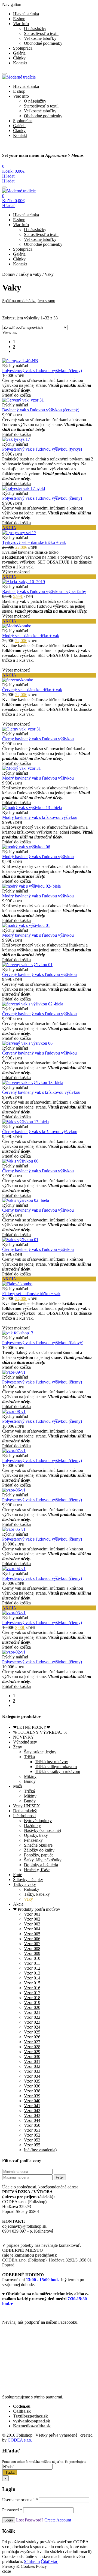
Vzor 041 (32, 2106)
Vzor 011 (32, 1963)
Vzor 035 (32, 2081)
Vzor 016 (32, 1988)
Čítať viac (49, 2561)
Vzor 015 (32, 1983)
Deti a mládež (25, 1811)
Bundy (30, 1781)
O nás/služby (35, 29)
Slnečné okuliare (38, 1845)
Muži (18, 1786)
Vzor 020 (32, 2007)
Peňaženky (33, 1840)
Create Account (58, 2520)
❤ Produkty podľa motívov (37, 1909)
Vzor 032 (32, 2066)
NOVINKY (24, 1737)
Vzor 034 (32, 2076)
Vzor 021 (32, 2012)
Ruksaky (32, 1889)
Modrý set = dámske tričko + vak (31, 636)
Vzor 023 (32, 2022)
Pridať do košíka (16, 395)
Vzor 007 (32, 1944)
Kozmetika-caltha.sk (32, 2426)
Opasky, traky (36, 1835)
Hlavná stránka (26, 14)
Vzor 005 (32, 1934)
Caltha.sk (22, 2411)
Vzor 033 (32, 2071)
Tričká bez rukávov (51, 1762)
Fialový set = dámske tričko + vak (31, 1294)
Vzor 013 (32, 1973)
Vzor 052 (32, 2135)
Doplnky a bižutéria (41, 1865)
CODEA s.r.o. (20, 2440)
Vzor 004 (32, 1929)
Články (19, 58)
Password (12, 2510)
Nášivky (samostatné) (42, 1830)
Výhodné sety (25, 1742)
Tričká (29, 1757)
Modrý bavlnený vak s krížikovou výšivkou (40, 817)
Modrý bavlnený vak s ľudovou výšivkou (38, 778)
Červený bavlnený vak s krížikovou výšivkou (41, 1092)
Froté (18, 1875)
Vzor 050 (32, 2125)
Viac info (21, 24)
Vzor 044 (32, 2120)
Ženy (18, 1747)
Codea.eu (22, 2406)
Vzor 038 (32, 2091)
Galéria (19, 53)
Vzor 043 (32, 2115)
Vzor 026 (32, 2037)
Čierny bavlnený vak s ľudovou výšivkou (38, 739)
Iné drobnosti (24, 1816)
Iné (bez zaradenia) (40, 2150)
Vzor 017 (32, 1993)
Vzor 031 (32, 2061)
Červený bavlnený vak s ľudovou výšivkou (39, 974)
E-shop (19, 19)
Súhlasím (32, 2561)
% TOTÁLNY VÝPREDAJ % (40, 1732)
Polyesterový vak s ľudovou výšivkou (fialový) (43, 1343)
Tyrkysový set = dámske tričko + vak (34, 542)
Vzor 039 (32, 2096)
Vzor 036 (32, 2086)
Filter (60, 2177)
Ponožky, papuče (39, 1855)
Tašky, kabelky (37, 1894)
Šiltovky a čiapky (28, 1879)
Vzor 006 (32, 1939)
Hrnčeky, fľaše (37, 1870)
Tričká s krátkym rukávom (57, 1771)
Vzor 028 (32, 2047)
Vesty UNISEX (27, 1806)
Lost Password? (30, 2520)
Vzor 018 (32, 1998)
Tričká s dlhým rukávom (56, 1767)
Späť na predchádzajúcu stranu (29, 301)
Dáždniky (32, 1825)
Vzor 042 (32, 2111)
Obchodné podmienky (43, 43)
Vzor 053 (32, 2140)
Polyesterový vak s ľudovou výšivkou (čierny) (42, 371)
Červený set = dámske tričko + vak (32, 690)
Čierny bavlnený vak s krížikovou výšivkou (40, 1132)
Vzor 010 (32, 1958)
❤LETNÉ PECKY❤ (32, 1727)
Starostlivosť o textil (41, 33)
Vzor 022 (32, 2017)
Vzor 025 (32, 2032)
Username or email (20, 2500)
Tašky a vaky (30, 274)
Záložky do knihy (39, 1850)
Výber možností (16, 572)
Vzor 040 (32, 2101)
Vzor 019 (32, 2003)
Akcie (18, 1904)
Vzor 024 (32, 2027)
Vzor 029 (32, 2052)
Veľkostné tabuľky (40, 38)
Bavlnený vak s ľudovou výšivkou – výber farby (44, 591)
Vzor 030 (32, 2057)
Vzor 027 (32, 2042)
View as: (10, 332)
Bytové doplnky (38, 1821)
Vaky (28, 1899)
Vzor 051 (32, 2130)
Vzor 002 (32, 1919)
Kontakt (20, 63)
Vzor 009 (32, 1953)
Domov (9, 274)
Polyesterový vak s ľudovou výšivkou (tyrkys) (42, 449)
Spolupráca (23, 48)
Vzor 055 (32, 2145)
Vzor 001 (32, 1914)
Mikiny (30, 1776)
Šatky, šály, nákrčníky (43, 1860)
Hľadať (10, 2472)
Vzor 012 (32, 1968)
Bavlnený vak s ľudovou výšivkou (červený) (41, 410)
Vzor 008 (32, 1949)
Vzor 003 (32, 1924)
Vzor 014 (32, 1978)
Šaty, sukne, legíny (40, 1752)
